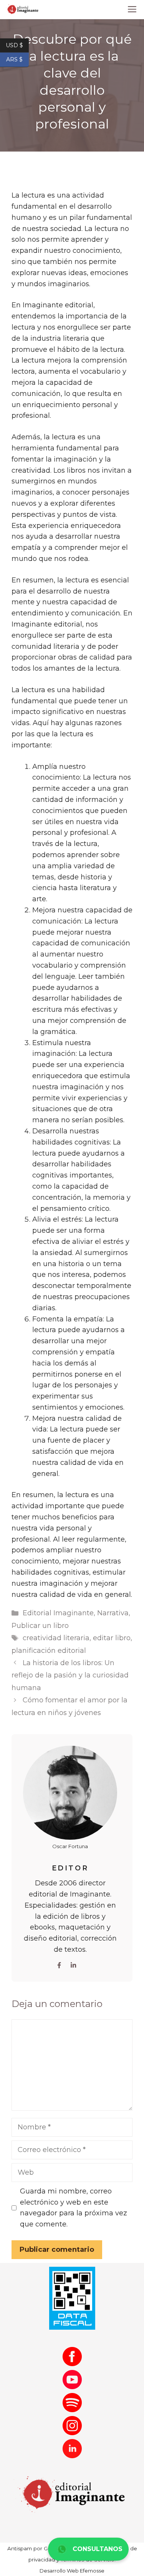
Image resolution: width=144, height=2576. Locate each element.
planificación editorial (49, 1651)
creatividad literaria (56, 1638)
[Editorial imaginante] (22, 10)
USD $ (17, 45)
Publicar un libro (40, 1626)
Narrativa (113, 1613)
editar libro (112, 1638)
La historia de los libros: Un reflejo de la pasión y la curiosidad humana (70, 1675)
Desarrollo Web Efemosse (72, 2571)
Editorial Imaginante (58, 1613)
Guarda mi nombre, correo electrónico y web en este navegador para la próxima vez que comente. (74, 2208)
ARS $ (17, 59)
